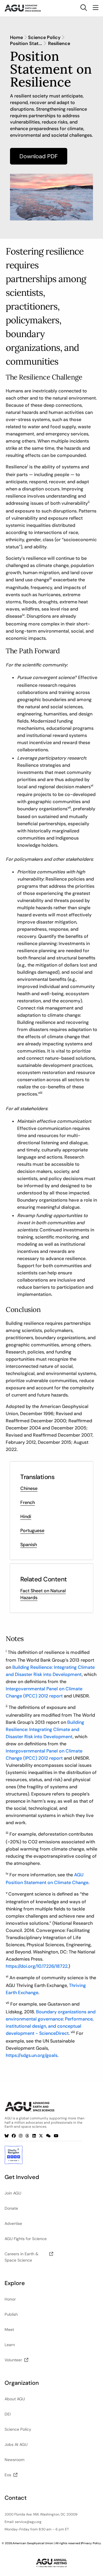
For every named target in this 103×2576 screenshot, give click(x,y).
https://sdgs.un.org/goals (32, 2055)
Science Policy (44, 38)
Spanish (29, 1545)
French (28, 1502)
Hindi (26, 1516)
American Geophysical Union (33, 2543)
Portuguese (32, 1530)
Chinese (29, 1488)
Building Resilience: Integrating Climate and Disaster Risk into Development (45, 1729)
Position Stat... (26, 44)
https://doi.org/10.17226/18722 (37, 1966)
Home (16, 38)
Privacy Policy (91, 2543)
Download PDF (39, 156)
